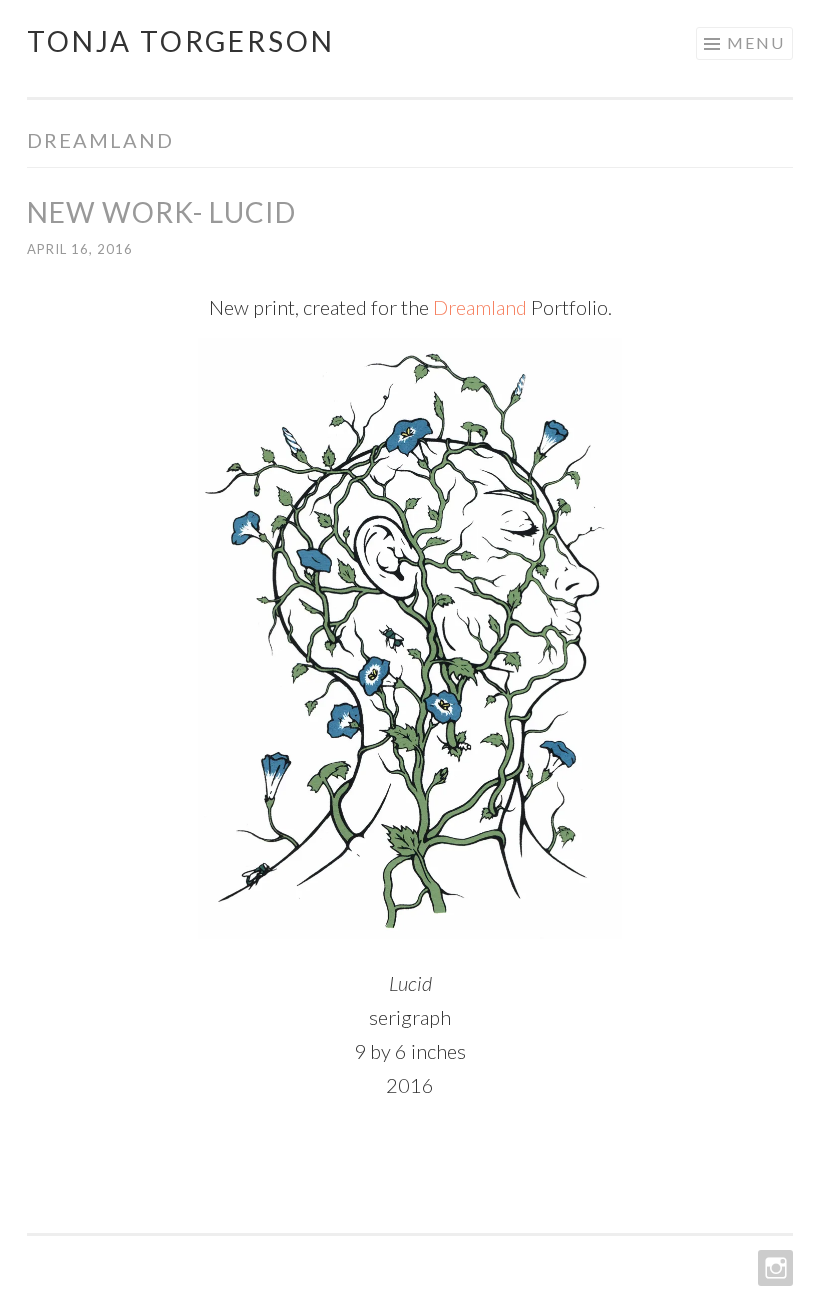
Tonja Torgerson (181, 41)
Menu (756, 42)
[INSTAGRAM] (773, 1268)
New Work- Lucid (161, 212)
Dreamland (480, 307)
